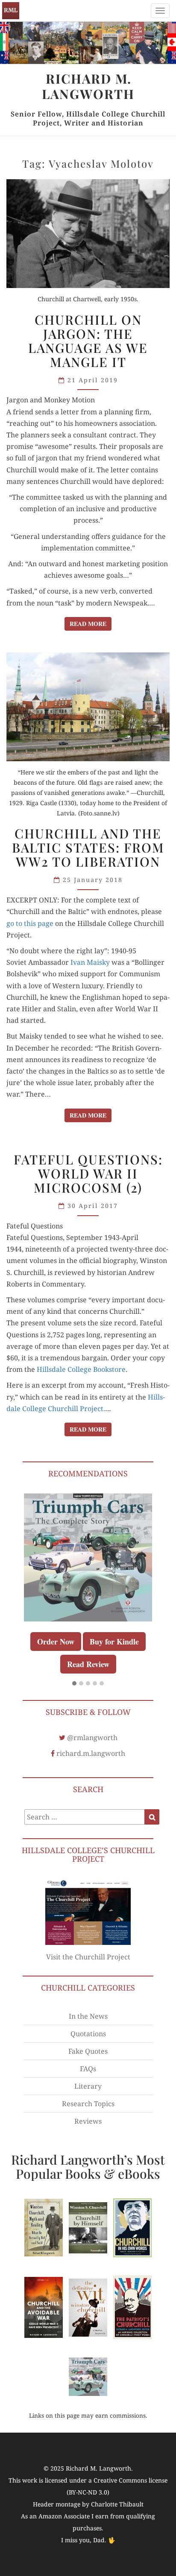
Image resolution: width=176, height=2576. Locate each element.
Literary (88, 2086)
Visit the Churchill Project (88, 1957)
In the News (88, 2016)
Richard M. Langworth (11, 11)
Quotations (88, 2034)
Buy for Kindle (114, 1642)
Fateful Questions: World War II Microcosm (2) (88, 1173)
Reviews (88, 2121)
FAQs (88, 2069)
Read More (91, 623)
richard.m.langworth (91, 1753)
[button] (74, 1684)
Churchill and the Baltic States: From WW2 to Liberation (88, 847)
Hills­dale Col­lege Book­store (81, 1369)
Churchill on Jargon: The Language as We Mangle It (88, 341)
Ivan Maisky (90, 962)
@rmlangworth (92, 1738)
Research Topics (88, 2104)
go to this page (30, 923)
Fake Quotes (88, 2051)
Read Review (88, 1664)
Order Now (56, 1642)
